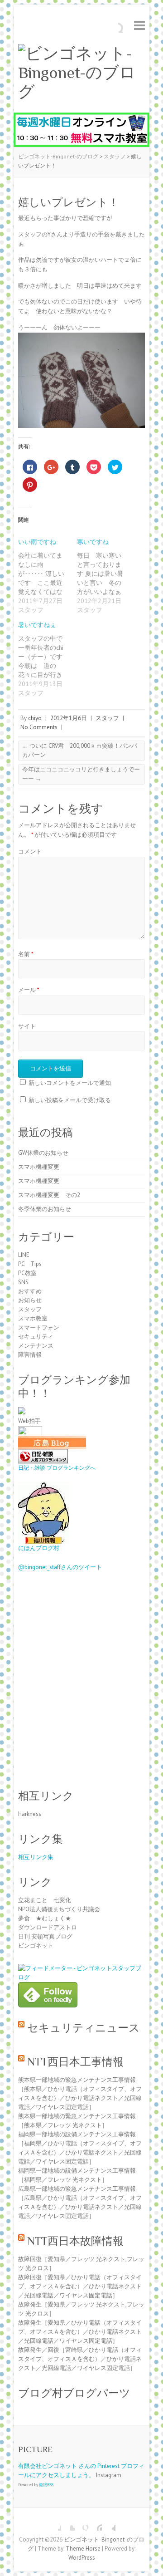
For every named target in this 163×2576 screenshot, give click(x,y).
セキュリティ (36, 1337)
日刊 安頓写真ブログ (45, 1936)
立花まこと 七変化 (45, 1900)
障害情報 (30, 1355)
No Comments (39, 727)
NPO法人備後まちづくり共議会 (59, 1909)
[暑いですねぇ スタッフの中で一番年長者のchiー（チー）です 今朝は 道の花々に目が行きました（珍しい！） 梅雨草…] (48, 659)
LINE (24, 1255)
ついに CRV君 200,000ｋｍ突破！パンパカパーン (80, 750)
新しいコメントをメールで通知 (70, 1083)
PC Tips (30, 1264)
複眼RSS (46, 2485)
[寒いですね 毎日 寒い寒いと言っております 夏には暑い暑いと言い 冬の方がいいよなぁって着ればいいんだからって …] (106, 576)
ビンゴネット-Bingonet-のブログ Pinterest (95, 2524)
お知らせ (30, 1300)
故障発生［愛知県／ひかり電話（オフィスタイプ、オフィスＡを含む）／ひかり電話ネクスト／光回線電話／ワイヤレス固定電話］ (80, 2332)
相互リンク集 (36, 1857)
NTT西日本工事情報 (75, 2062)
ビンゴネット (36, 1945)
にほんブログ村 (39, 1548)
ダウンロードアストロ (48, 1927)
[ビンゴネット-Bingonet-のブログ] (81, 73)
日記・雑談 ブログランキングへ (57, 1468)
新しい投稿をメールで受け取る (70, 1100)
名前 (26, 954)
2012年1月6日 (69, 718)
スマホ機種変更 (39, 1167)
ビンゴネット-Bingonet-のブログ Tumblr (109, 2524)
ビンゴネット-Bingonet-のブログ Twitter (68, 2524)
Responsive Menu (139, 25)
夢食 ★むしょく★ (45, 1918)
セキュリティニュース (84, 2028)
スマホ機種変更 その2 (49, 1195)
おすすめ (30, 1291)
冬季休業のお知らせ (45, 1209)
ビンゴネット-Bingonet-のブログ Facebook (54, 2524)
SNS (23, 1282)
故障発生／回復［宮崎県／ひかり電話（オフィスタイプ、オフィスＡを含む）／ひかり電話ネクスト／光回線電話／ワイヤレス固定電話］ (80, 2359)
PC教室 (27, 1273)
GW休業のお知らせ (43, 1153)
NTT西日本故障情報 (75, 2241)
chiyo (35, 718)
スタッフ (107, 718)
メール (29, 990)
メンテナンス (36, 1346)
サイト (27, 1026)
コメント (30, 851)
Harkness (30, 1814)
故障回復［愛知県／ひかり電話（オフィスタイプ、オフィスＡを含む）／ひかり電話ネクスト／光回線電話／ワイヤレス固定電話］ (80, 2286)
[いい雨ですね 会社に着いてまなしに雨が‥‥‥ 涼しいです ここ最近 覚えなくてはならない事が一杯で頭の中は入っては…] (48, 576)
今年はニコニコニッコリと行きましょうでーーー (81, 774)
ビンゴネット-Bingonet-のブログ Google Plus (81, 2524)
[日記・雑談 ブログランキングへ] (43, 1454)
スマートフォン (39, 1327)
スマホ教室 (33, 1318)
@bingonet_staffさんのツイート (60, 1567)
